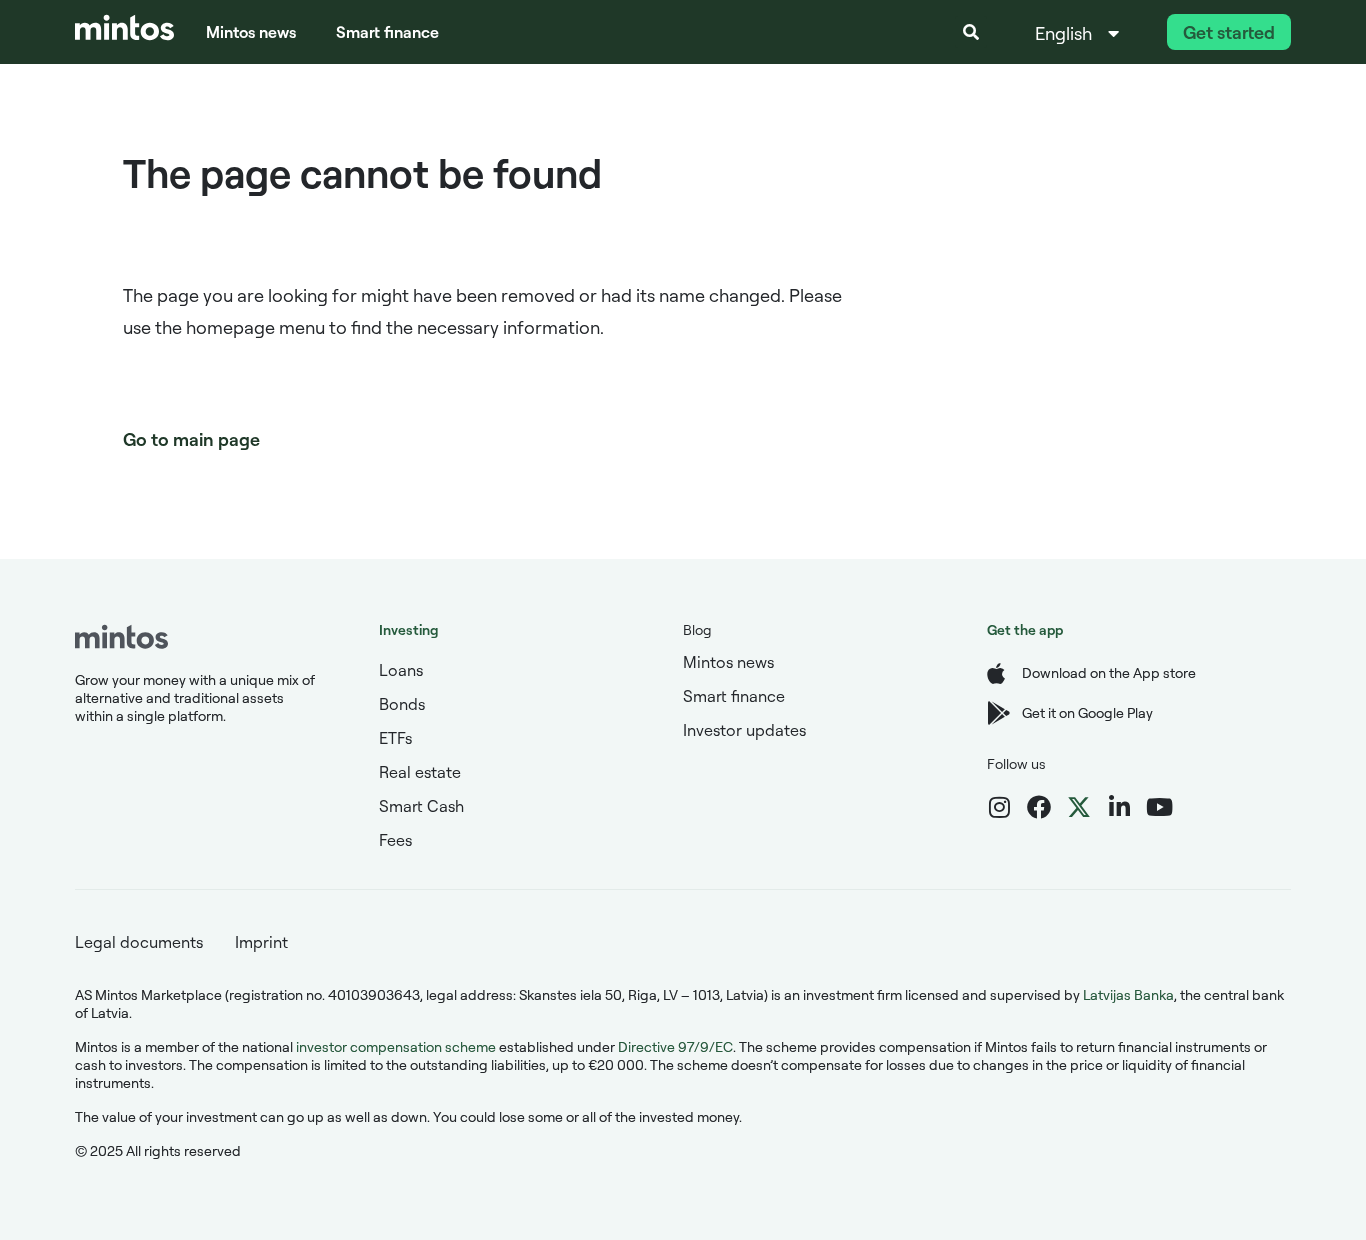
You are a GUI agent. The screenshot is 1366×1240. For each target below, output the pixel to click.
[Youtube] (1159, 807)
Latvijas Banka (1128, 994)
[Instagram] (999, 807)
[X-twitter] (1079, 807)
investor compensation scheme (396, 1046)
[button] (971, 32)
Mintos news (251, 32)
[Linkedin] (1119, 807)
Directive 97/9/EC (675, 1046)
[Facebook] (1039, 807)
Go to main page (191, 439)
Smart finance (387, 32)
